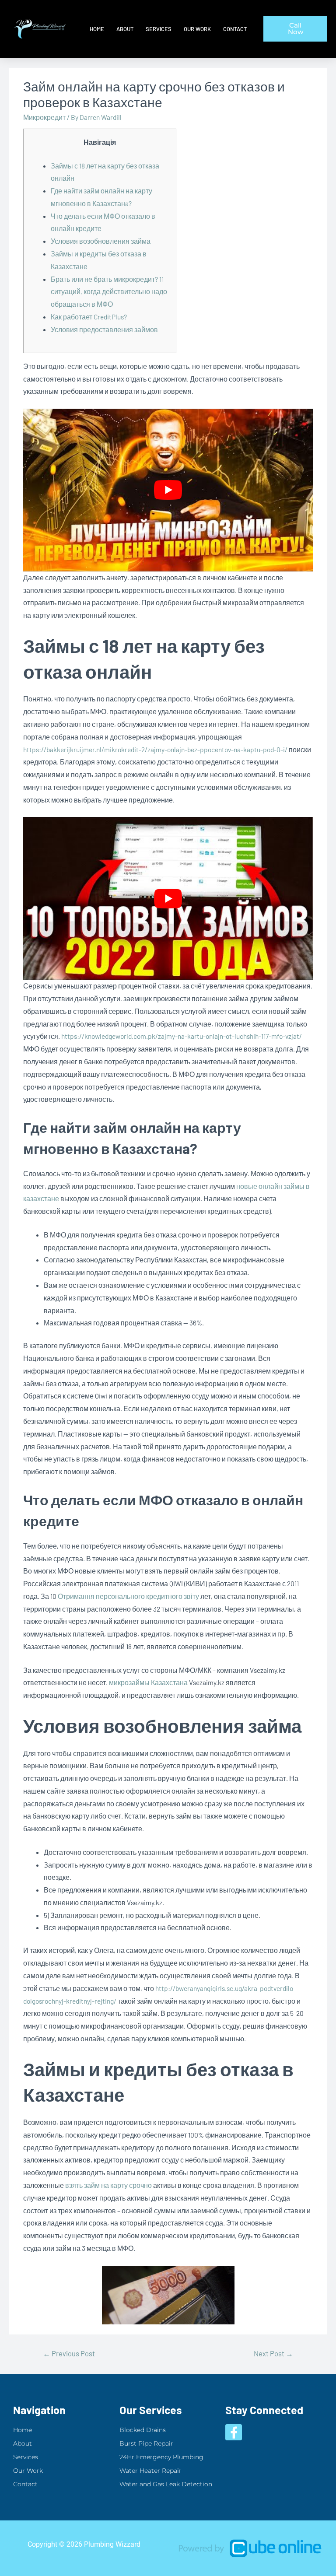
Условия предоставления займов (104, 329)
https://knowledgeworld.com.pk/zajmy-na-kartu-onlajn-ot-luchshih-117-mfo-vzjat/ (182, 1036)
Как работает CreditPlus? (89, 317)
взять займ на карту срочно (108, 2185)
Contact (235, 29)
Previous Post (69, 2353)
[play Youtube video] (168, 490)
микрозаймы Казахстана (148, 1682)
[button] (295, 29)
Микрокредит (44, 117)
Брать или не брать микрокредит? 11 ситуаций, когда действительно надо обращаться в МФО (109, 292)
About (125, 29)
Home (97, 29)
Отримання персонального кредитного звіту (128, 1596)
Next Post (273, 2353)
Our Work (197, 29)
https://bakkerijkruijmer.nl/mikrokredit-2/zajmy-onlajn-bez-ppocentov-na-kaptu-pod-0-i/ (155, 749)
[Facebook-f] (234, 2432)
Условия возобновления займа (101, 241)
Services (159, 29)
